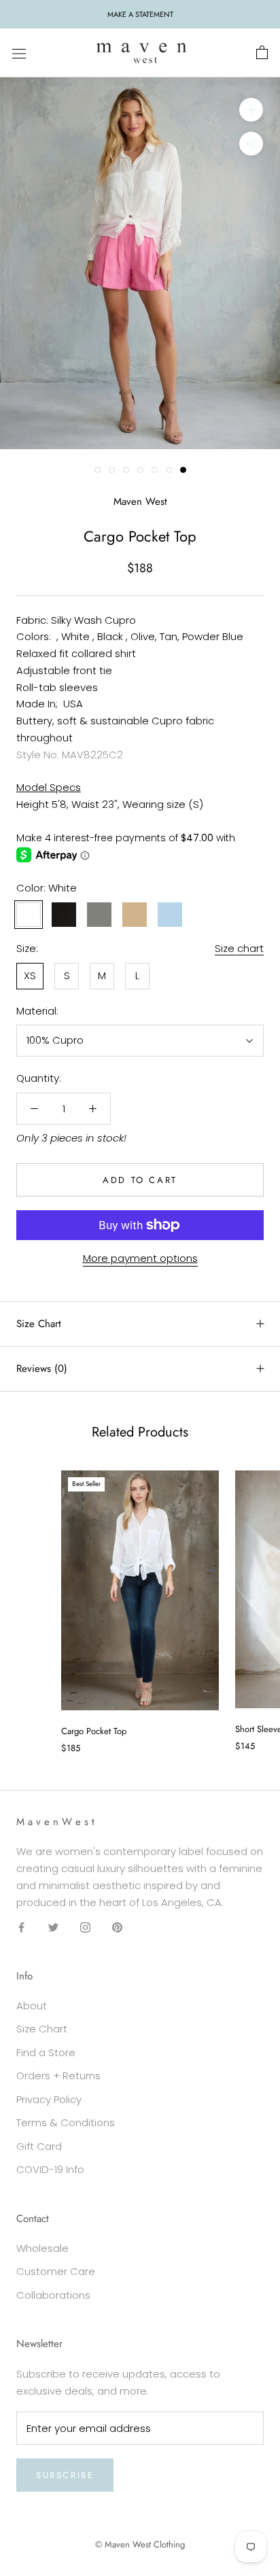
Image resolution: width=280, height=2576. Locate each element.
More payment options (140, 1258)
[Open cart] (262, 53)
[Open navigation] (19, 53)
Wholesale (42, 2248)
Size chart (239, 948)
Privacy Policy (49, 2099)
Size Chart (39, 1324)
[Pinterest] (117, 1927)
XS (30, 975)
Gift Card (39, 2146)
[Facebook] (21, 1927)
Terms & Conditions (66, 2122)
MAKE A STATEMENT (140, 14)
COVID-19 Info (50, 2169)
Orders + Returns (58, 2076)
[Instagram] (85, 1927)
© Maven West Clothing (140, 2544)
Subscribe (65, 2475)
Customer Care (56, 2271)
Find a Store (46, 2052)
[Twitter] (53, 1927)
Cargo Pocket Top (94, 1731)
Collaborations (53, 2295)
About (32, 2006)
